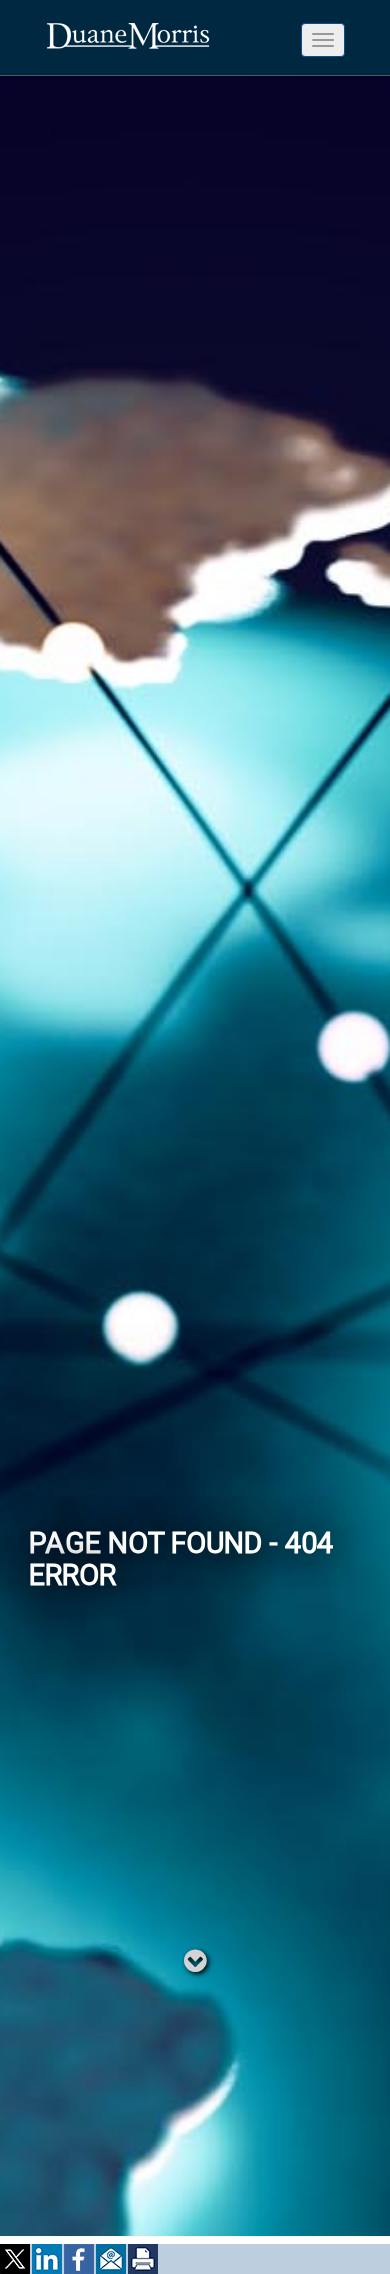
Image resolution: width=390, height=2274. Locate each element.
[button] (16, 2259)
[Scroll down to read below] (195, 1960)
